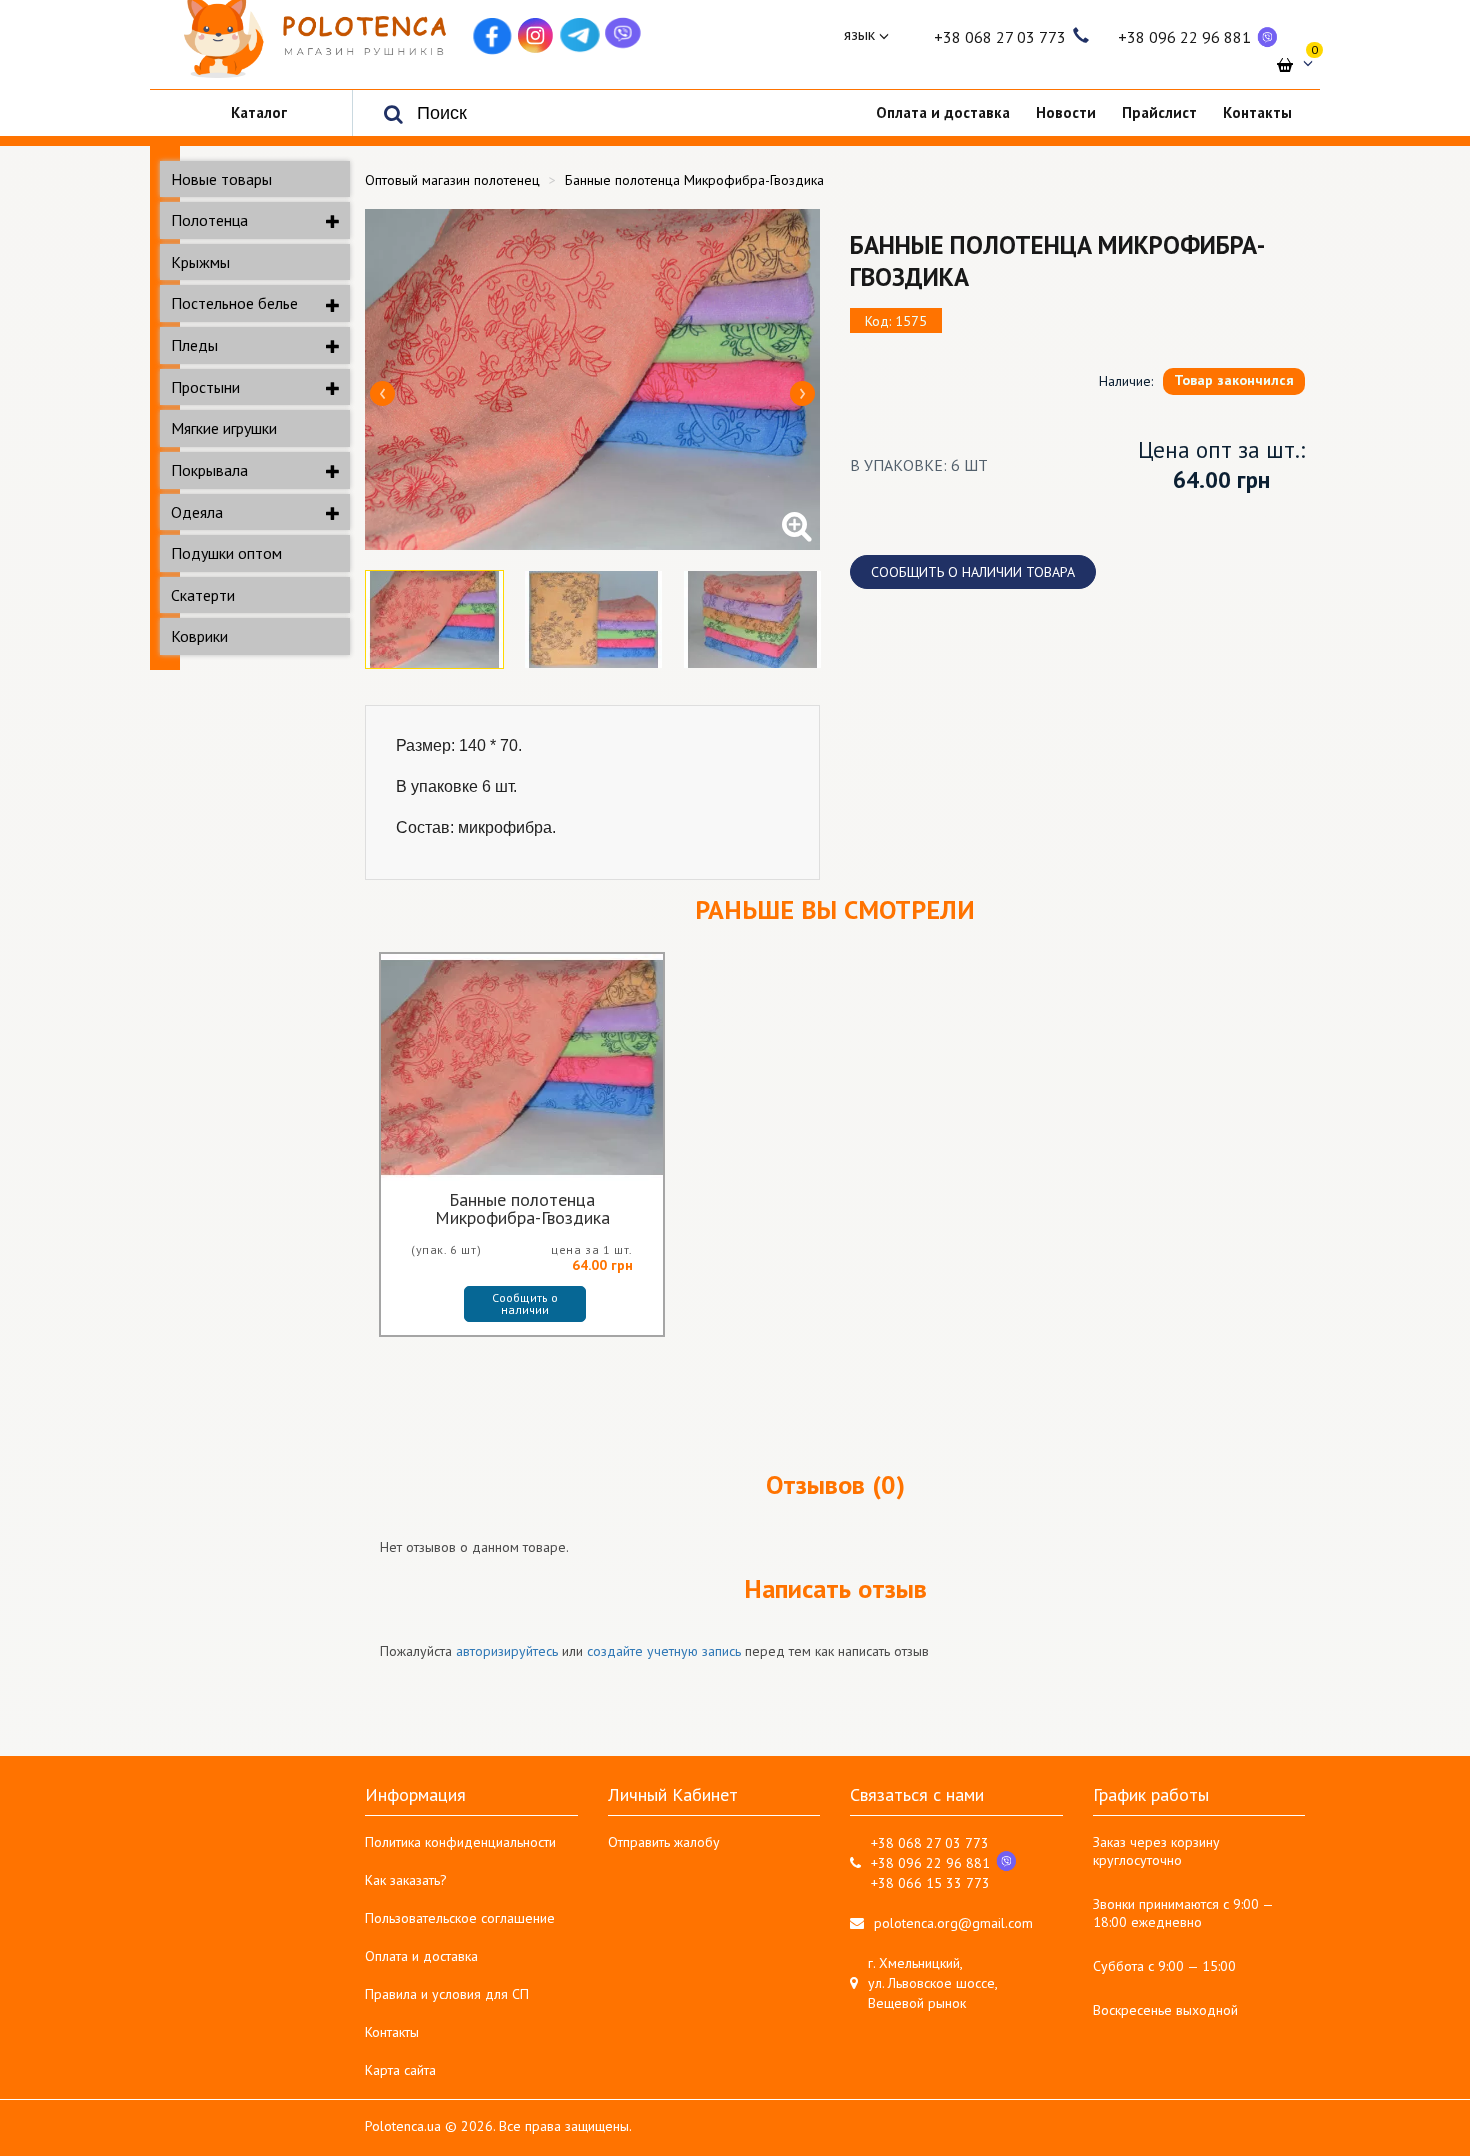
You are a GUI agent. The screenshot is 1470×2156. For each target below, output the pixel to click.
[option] (592, 379)
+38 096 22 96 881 (1184, 37)
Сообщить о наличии (526, 1303)
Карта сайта (400, 2070)
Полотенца (209, 220)
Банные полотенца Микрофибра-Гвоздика (522, 1209)
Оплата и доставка (421, 1956)
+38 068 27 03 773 (1000, 37)
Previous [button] (382, 393)
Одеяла (197, 512)
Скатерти (203, 595)
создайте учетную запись (664, 1651)
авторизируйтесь (507, 1651)
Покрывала (209, 470)
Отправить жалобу (664, 1842)
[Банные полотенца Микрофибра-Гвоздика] (592, 379)
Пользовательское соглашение (460, 1918)
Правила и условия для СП (447, 1994)
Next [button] (802, 393)
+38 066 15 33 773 (930, 1883)
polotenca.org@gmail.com (953, 1923)
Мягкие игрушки (224, 428)
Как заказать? (406, 1880)
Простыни (205, 387)
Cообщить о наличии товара (973, 572)
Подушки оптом (226, 553)
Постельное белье (234, 303)
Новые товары (221, 179)
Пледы (194, 345)
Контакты (392, 2032)
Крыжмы (200, 262)
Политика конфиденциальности (460, 1842)
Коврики (199, 636)
